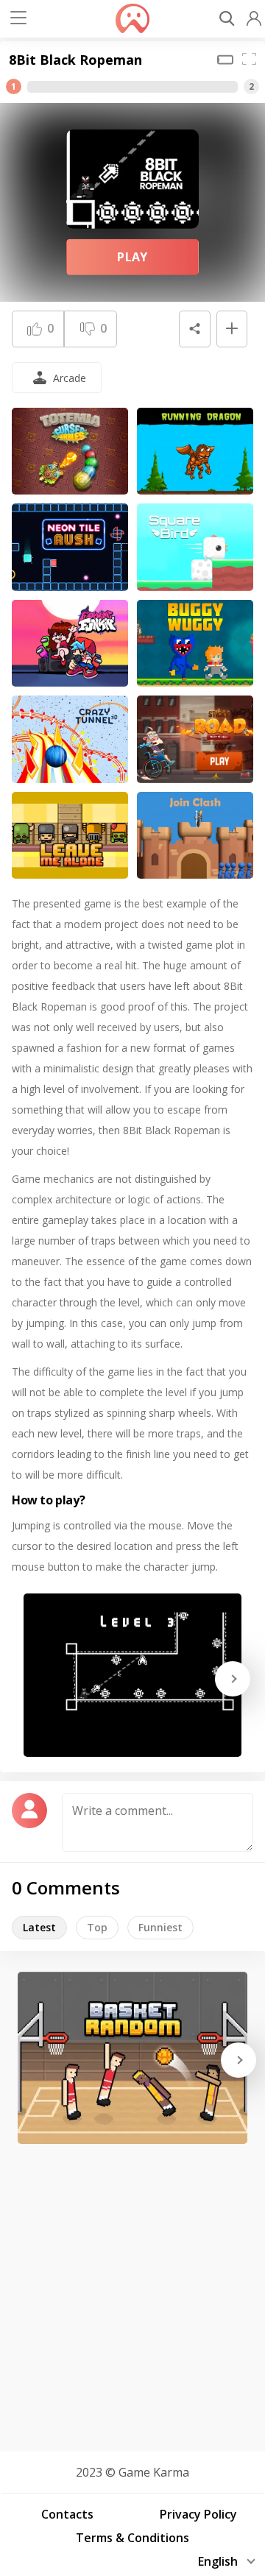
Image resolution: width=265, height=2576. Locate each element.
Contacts (67, 2514)
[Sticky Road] (195, 739)
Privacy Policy (198, 2514)
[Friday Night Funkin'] (70, 644)
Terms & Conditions (132, 2538)
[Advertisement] (132, 2293)
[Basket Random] (132, 2058)
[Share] (194, 329)
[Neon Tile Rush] (70, 547)
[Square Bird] (195, 547)
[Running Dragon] (195, 452)
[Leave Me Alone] (70, 836)
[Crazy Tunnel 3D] (70, 739)
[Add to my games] (232, 329)
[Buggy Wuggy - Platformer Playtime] (195, 644)
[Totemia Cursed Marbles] (70, 452)
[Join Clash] (195, 836)
